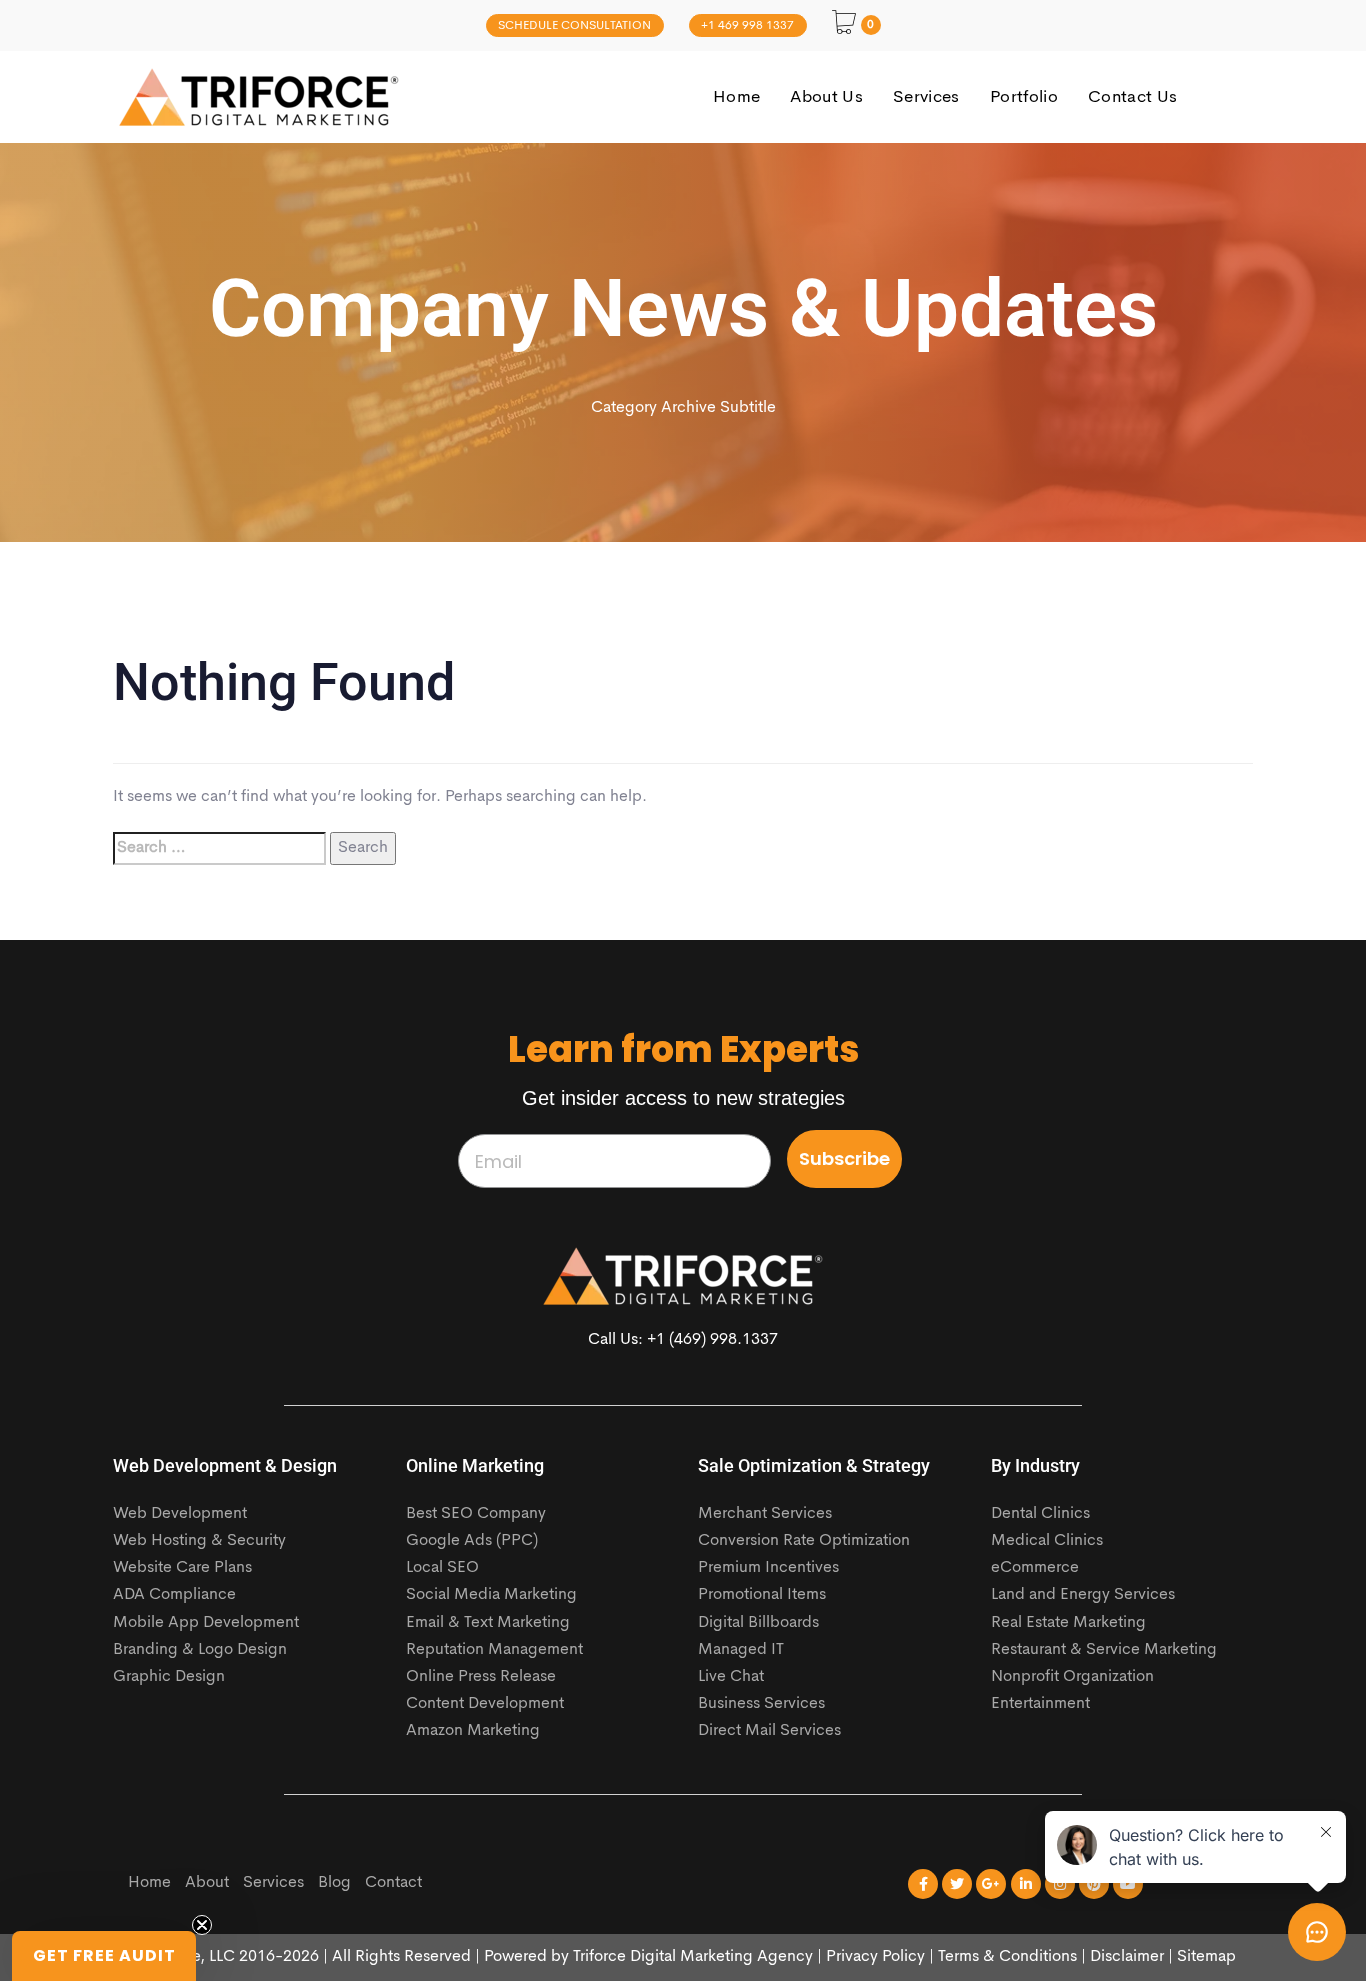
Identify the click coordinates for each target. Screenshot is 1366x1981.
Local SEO (442, 1568)
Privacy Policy (875, 1957)
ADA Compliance (174, 1595)
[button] (104, 1956)
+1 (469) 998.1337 (712, 1340)
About (207, 1883)
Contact (393, 1883)
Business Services (761, 1704)
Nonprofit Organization (1072, 1677)
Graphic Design (169, 1677)
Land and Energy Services (1083, 1595)
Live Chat (731, 1677)
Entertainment (1040, 1704)
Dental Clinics (1040, 1514)
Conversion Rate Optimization (804, 1541)
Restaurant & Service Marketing (1104, 1650)
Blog (334, 1883)
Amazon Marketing (473, 1731)
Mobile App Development (206, 1623)
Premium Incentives (768, 1568)
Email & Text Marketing (488, 1623)
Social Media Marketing (491, 1595)
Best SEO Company (476, 1514)
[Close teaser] (202, 1925)
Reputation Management (494, 1650)
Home (149, 1883)
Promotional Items (762, 1595)
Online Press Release (481, 1677)
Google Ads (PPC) (472, 1541)
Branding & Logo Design (200, 1650)
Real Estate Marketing (1068, 1623)
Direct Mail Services (769, 1731)
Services (273, 1883)
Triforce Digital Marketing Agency (693, 1957)
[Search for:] (219, 848)
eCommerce (1035, 1568)
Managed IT (741, 1650)
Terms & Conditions (1007, 1957)
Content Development (485, 1704)
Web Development (180, 1514)
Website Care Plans (182, 1568)
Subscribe (844, 1158)
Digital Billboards (758, 1623)
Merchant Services (765, 1514)
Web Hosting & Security (199, 1541)
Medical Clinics (1047, 1541)
